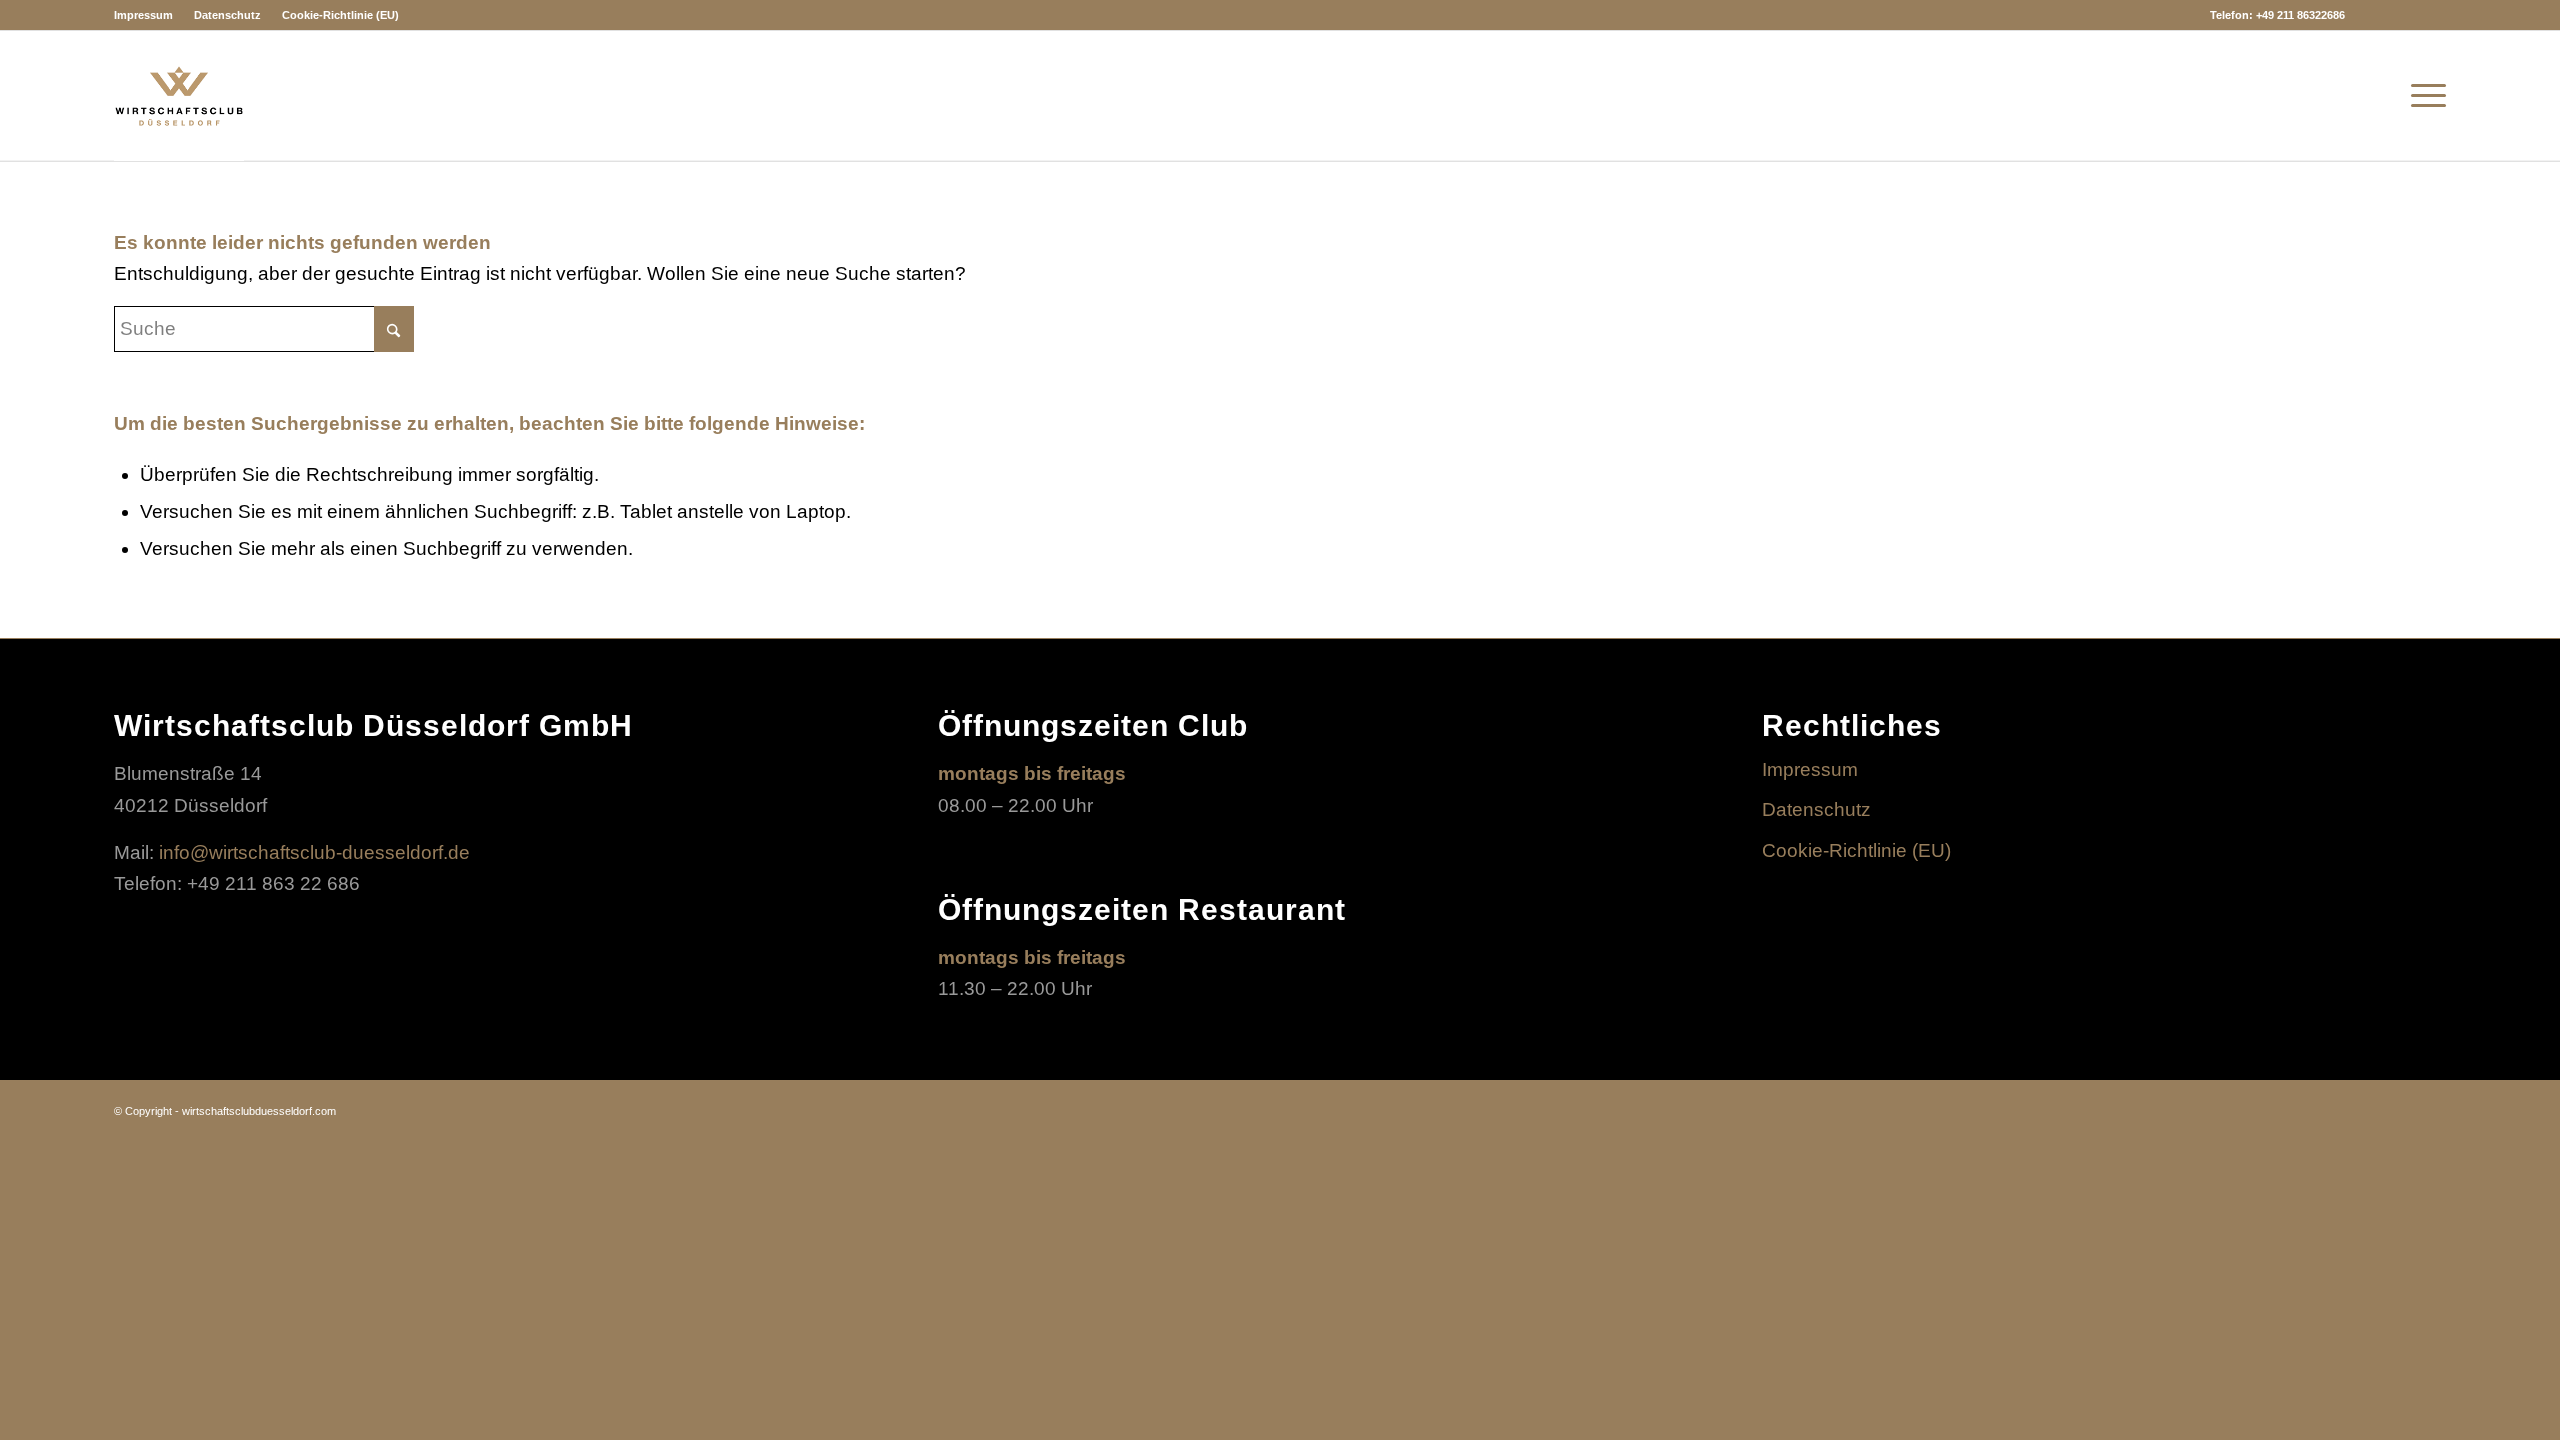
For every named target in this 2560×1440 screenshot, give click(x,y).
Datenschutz (227, 15)
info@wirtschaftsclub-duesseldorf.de (314, 852)
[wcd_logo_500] (179, 96)
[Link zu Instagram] (2370, 15)
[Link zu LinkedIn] (2400, 15)
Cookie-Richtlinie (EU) (340, 15)
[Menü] (2422, 96)
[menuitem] (149, 15)
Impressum (143, 15)
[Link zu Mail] (2431, 15)
